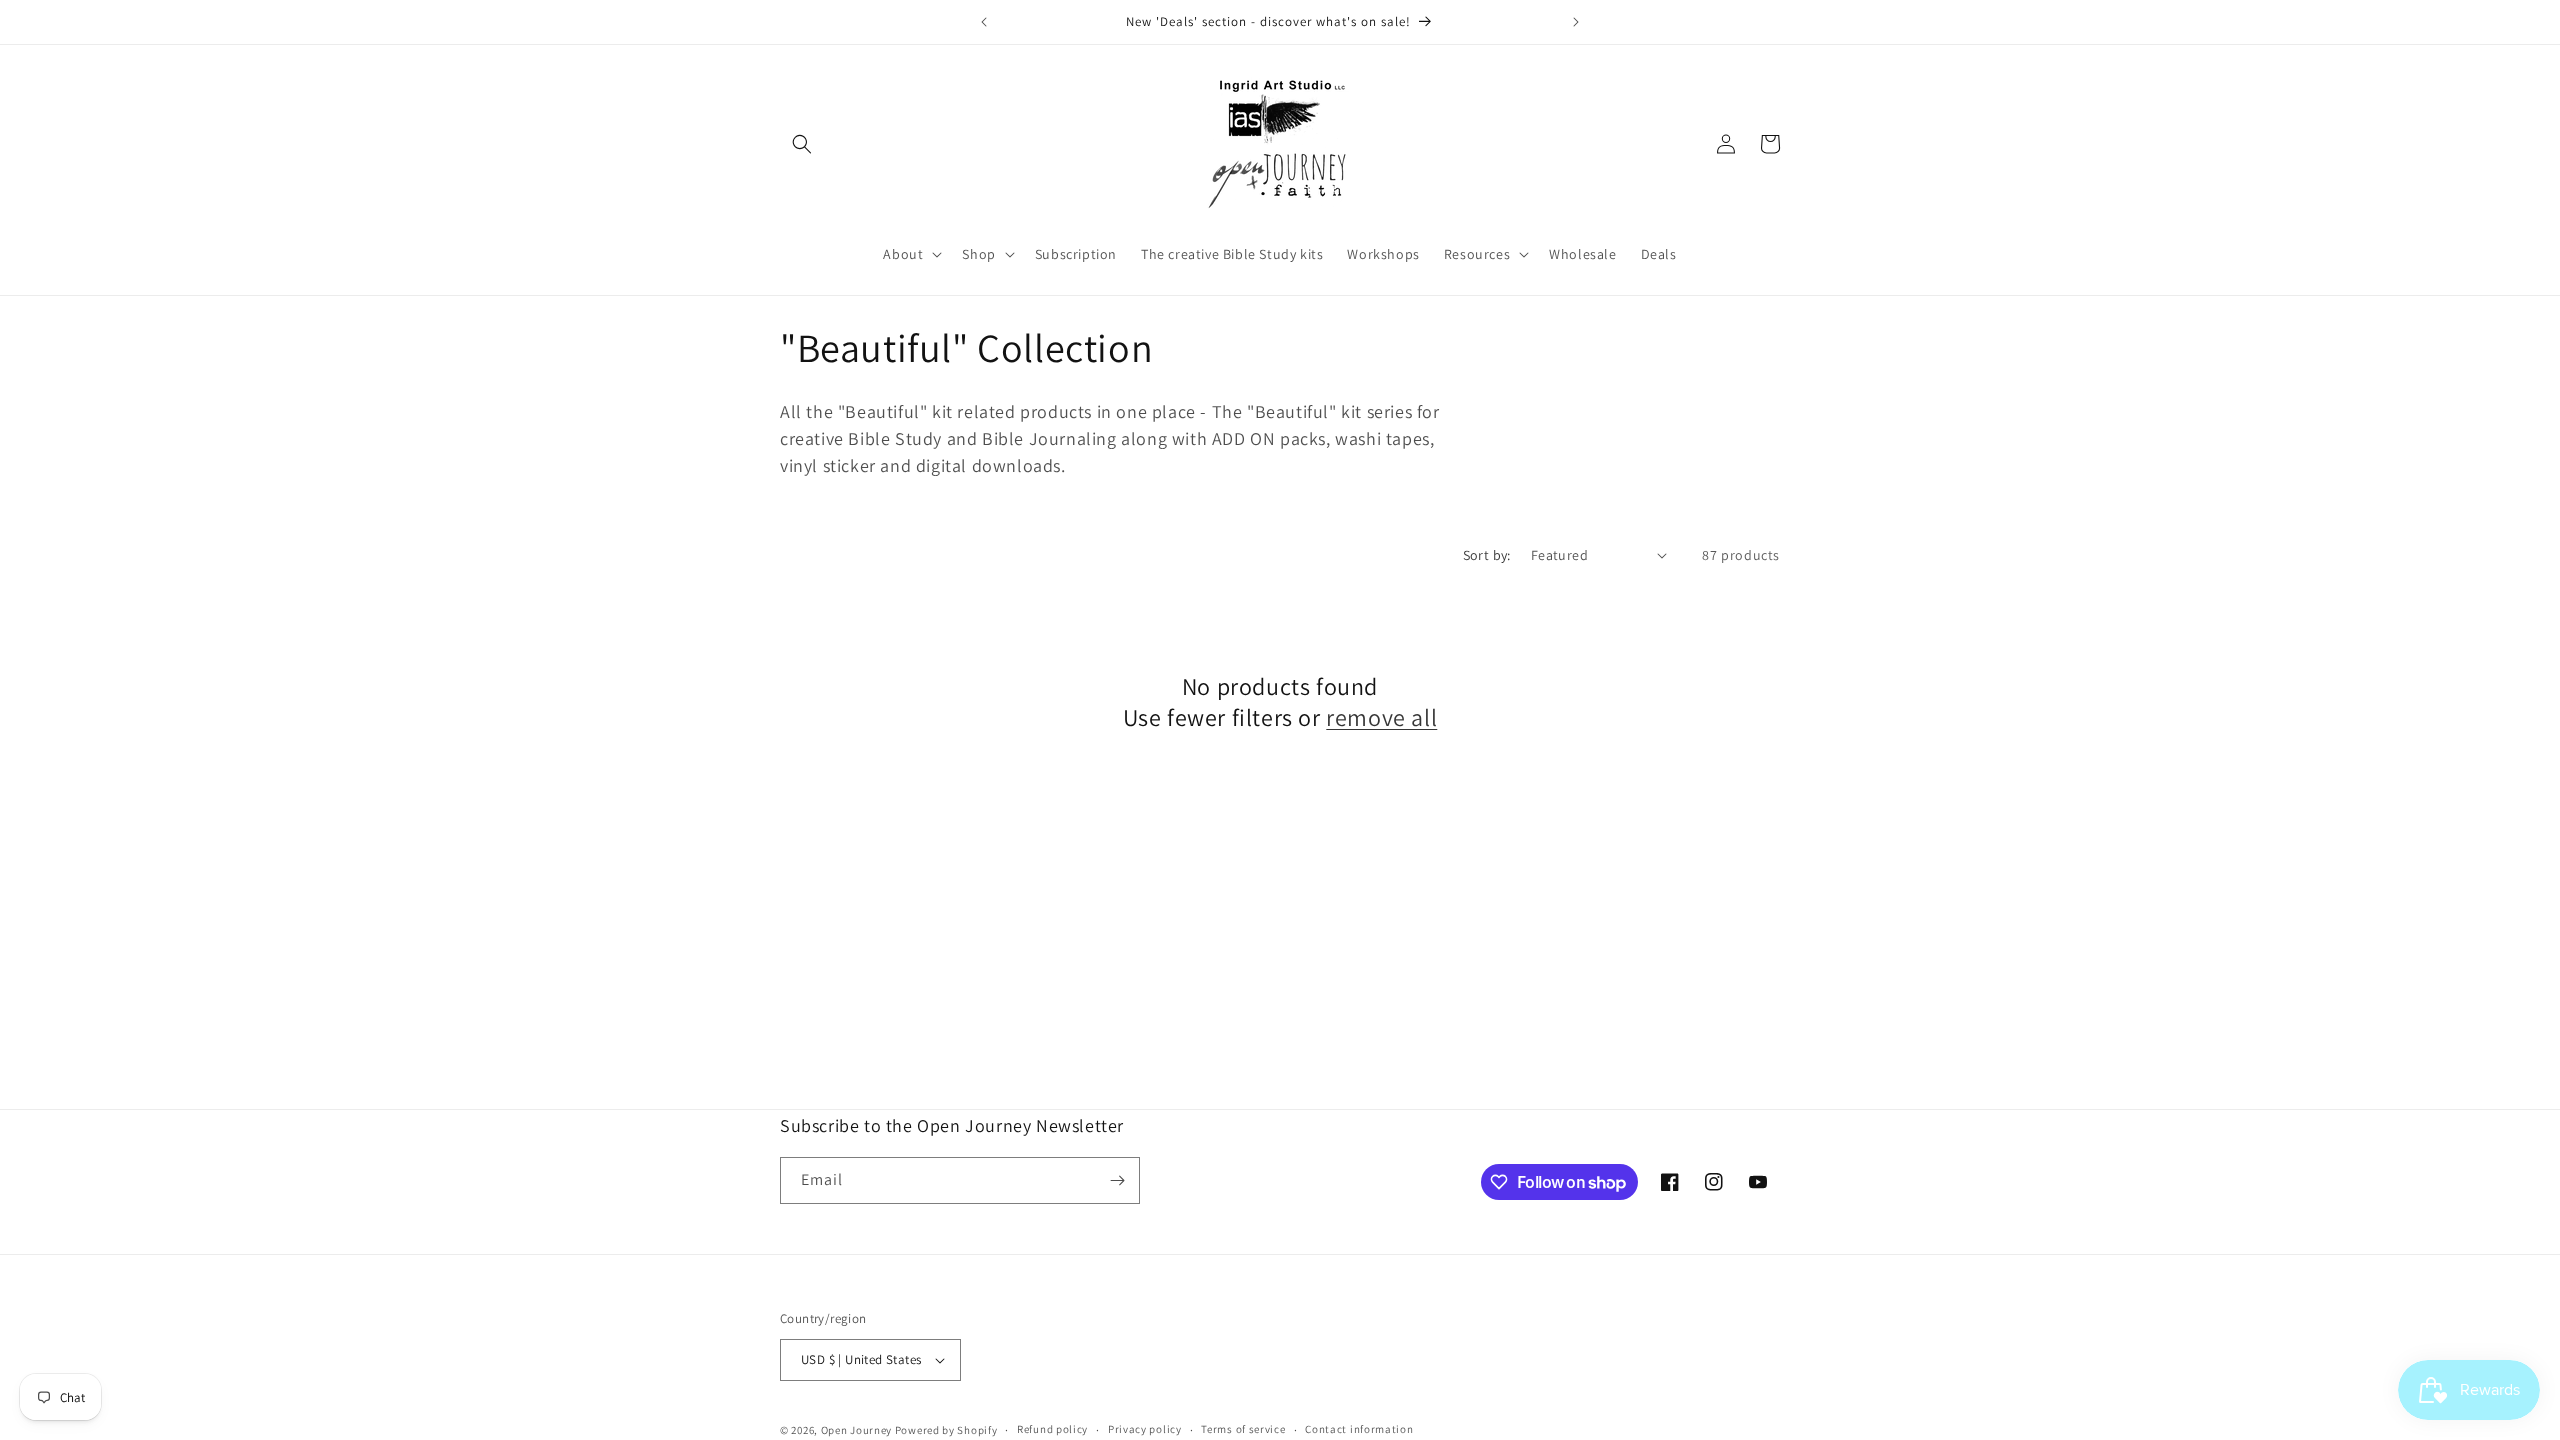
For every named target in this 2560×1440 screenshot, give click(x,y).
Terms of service (1243, 1429)
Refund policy (1052, 1429)
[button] (802, 144)
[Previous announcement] (984, 22)
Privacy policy (1145, 1429)
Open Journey (856, 1430)
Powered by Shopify (946, 1430)
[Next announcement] (1576, 22)
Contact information (1359, 1429)
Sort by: (1487, 555)
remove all (1381, 717)
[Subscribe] (1117, 1180)
